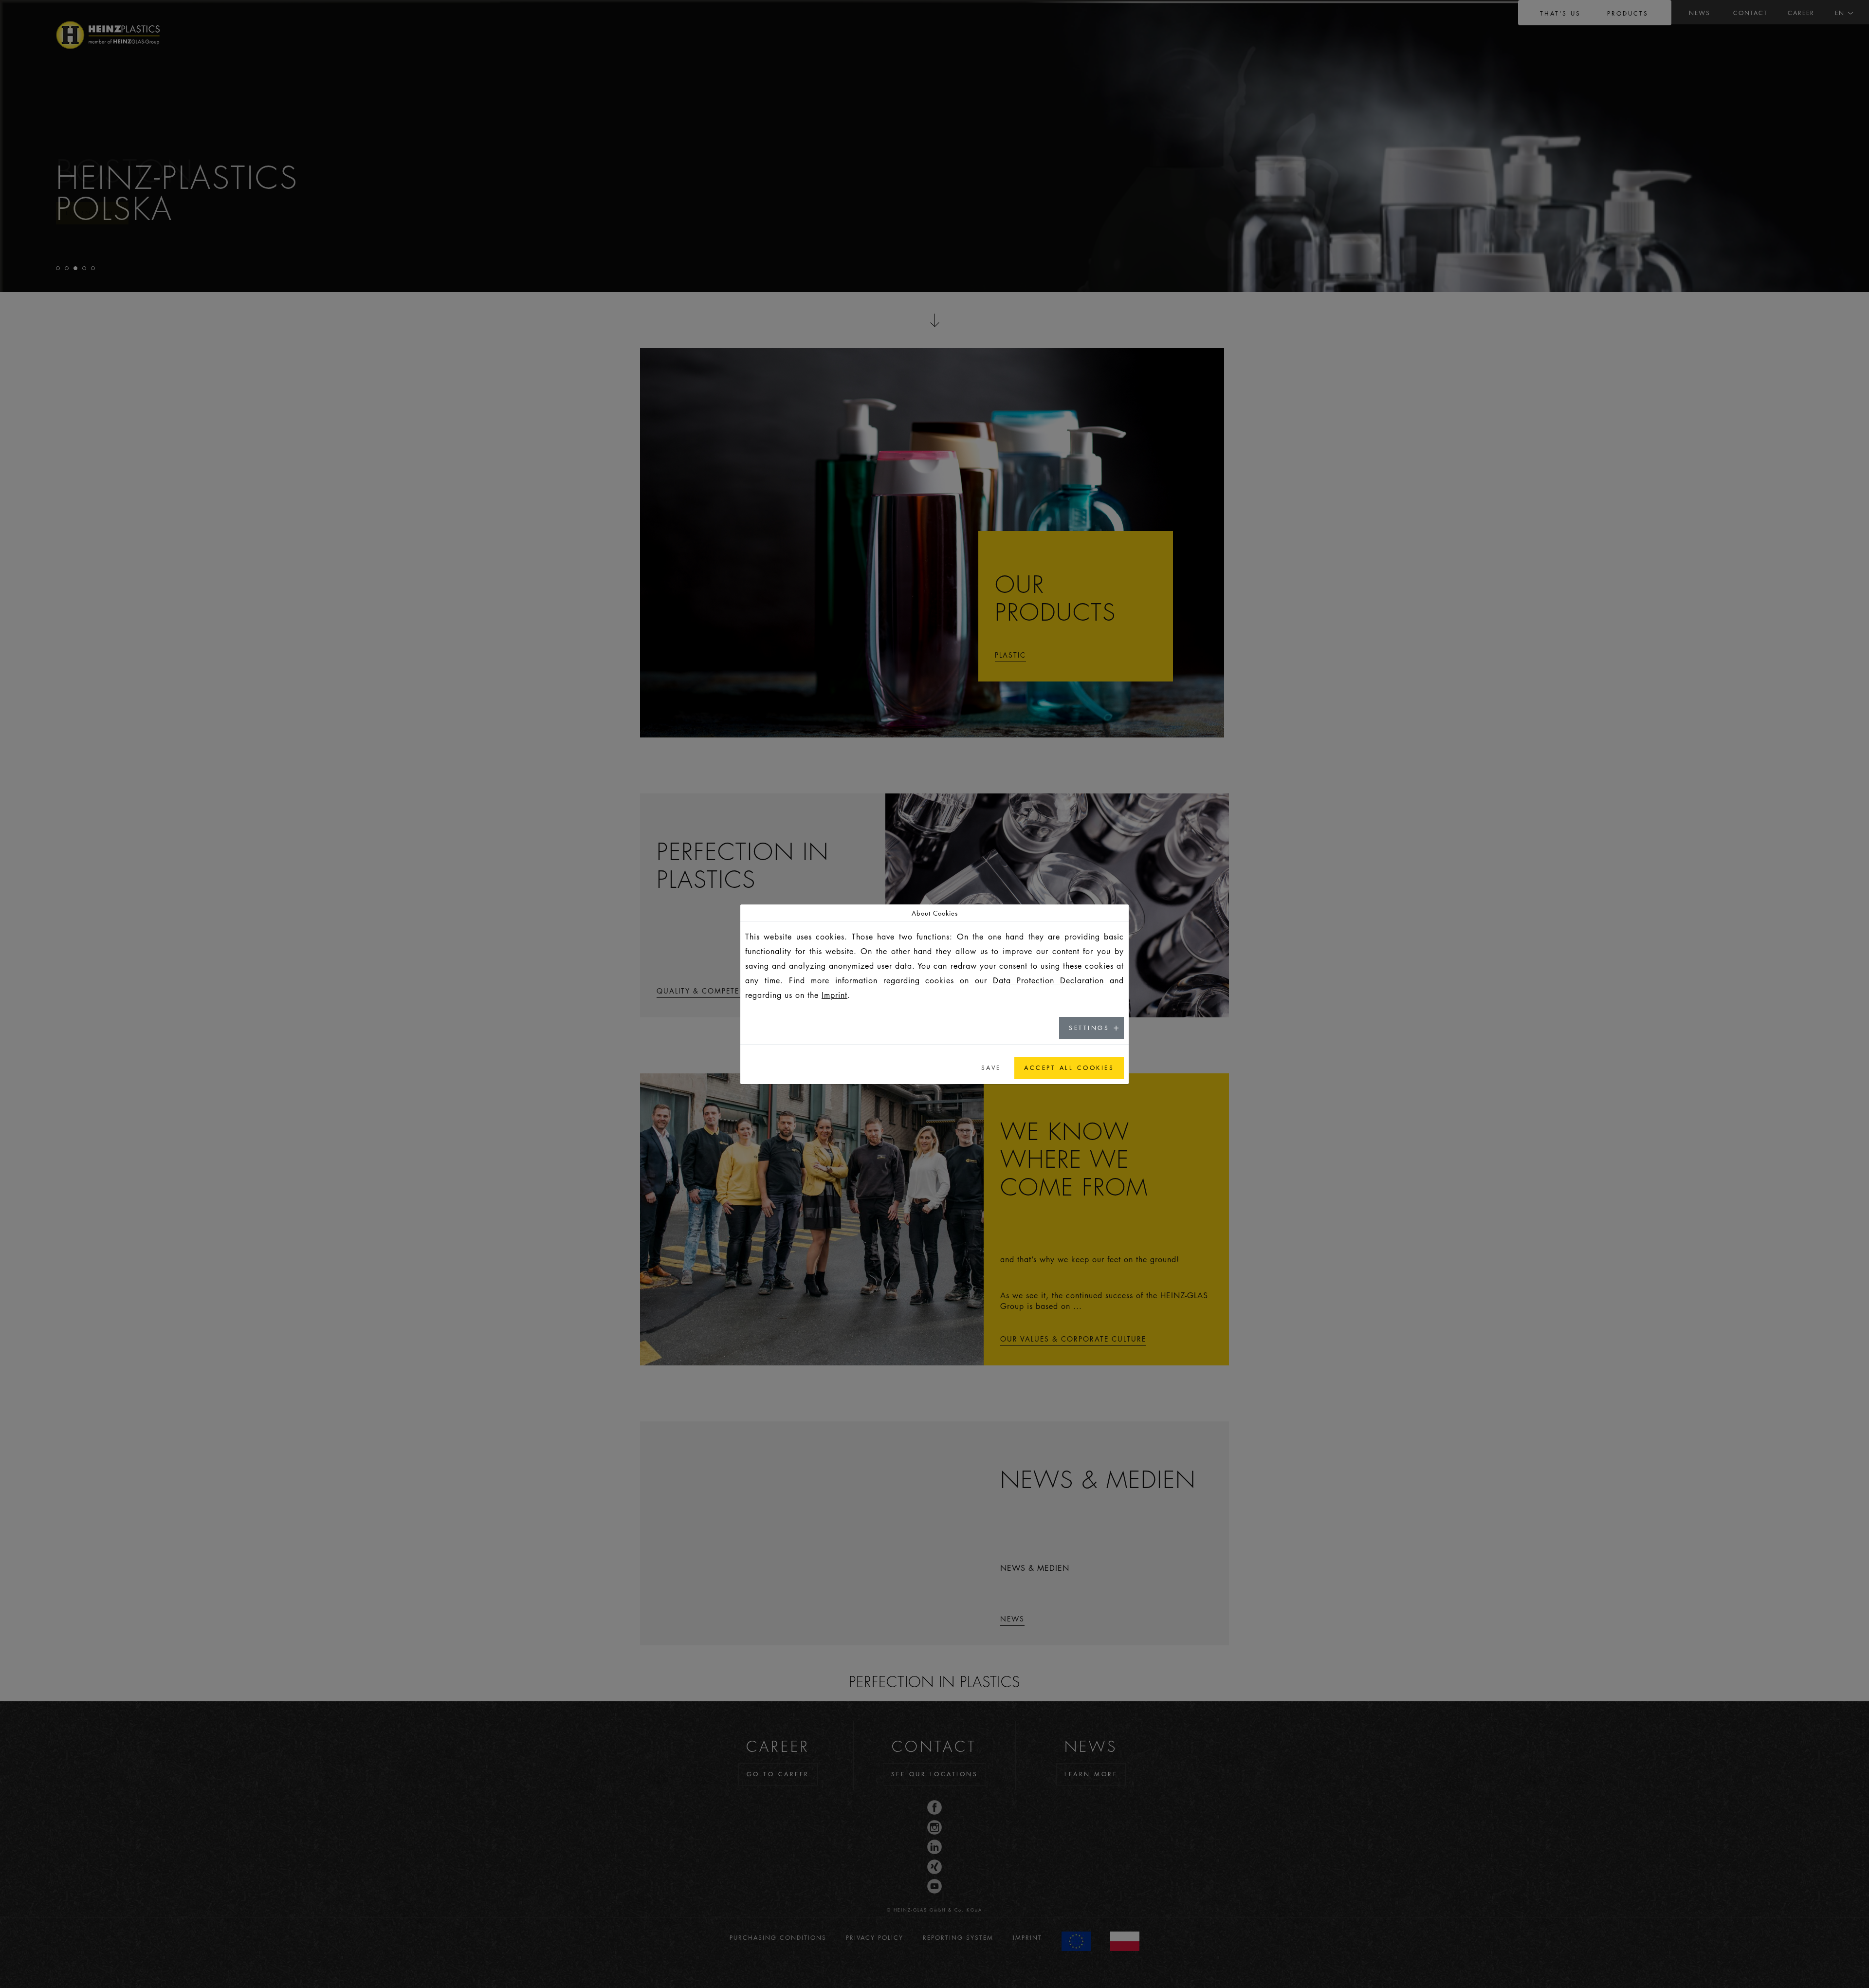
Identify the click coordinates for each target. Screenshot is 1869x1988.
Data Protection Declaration (1048, 980)
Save (991, 1068)
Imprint (834, 995)
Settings (1089, 1028)
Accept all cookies (1069, 1068)
